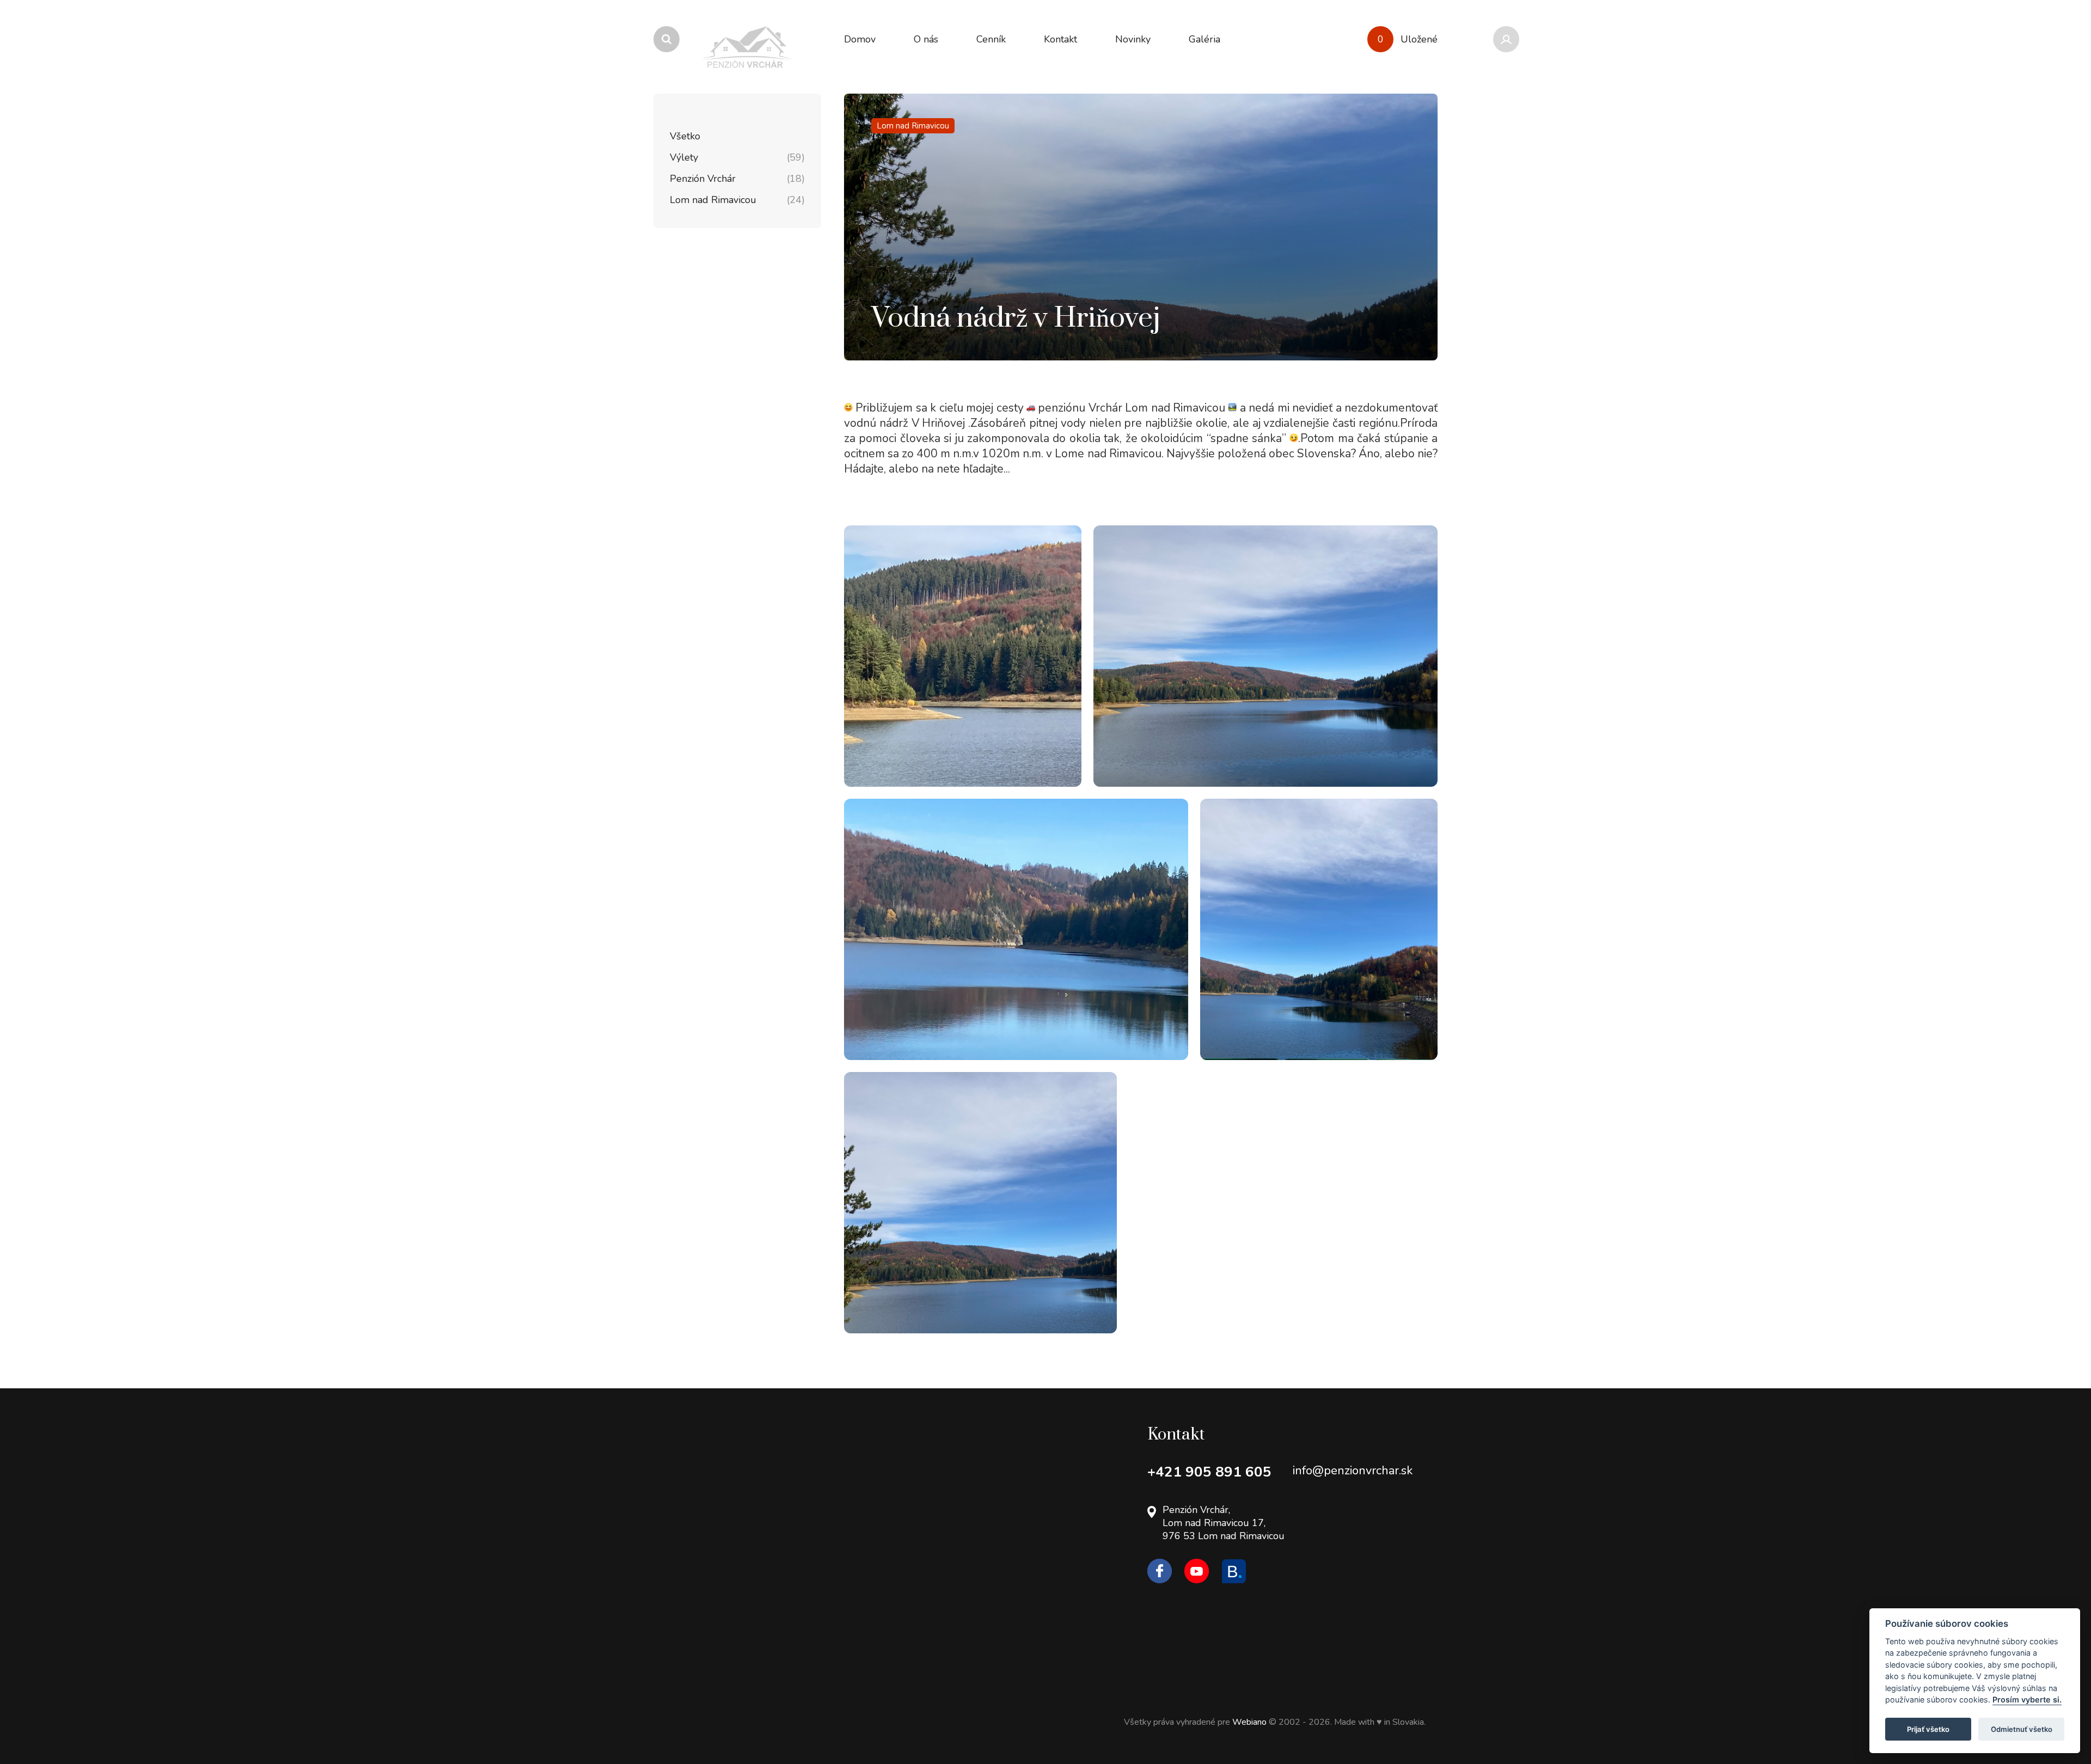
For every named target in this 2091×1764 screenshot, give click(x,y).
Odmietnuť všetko (2022, 1729)
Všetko (685, 136)
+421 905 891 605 (1209, 1472)
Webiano (1251, 1722)
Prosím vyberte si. (2027, 1700)
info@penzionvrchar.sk (1353, 1471)
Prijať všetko (1928, 1729)
